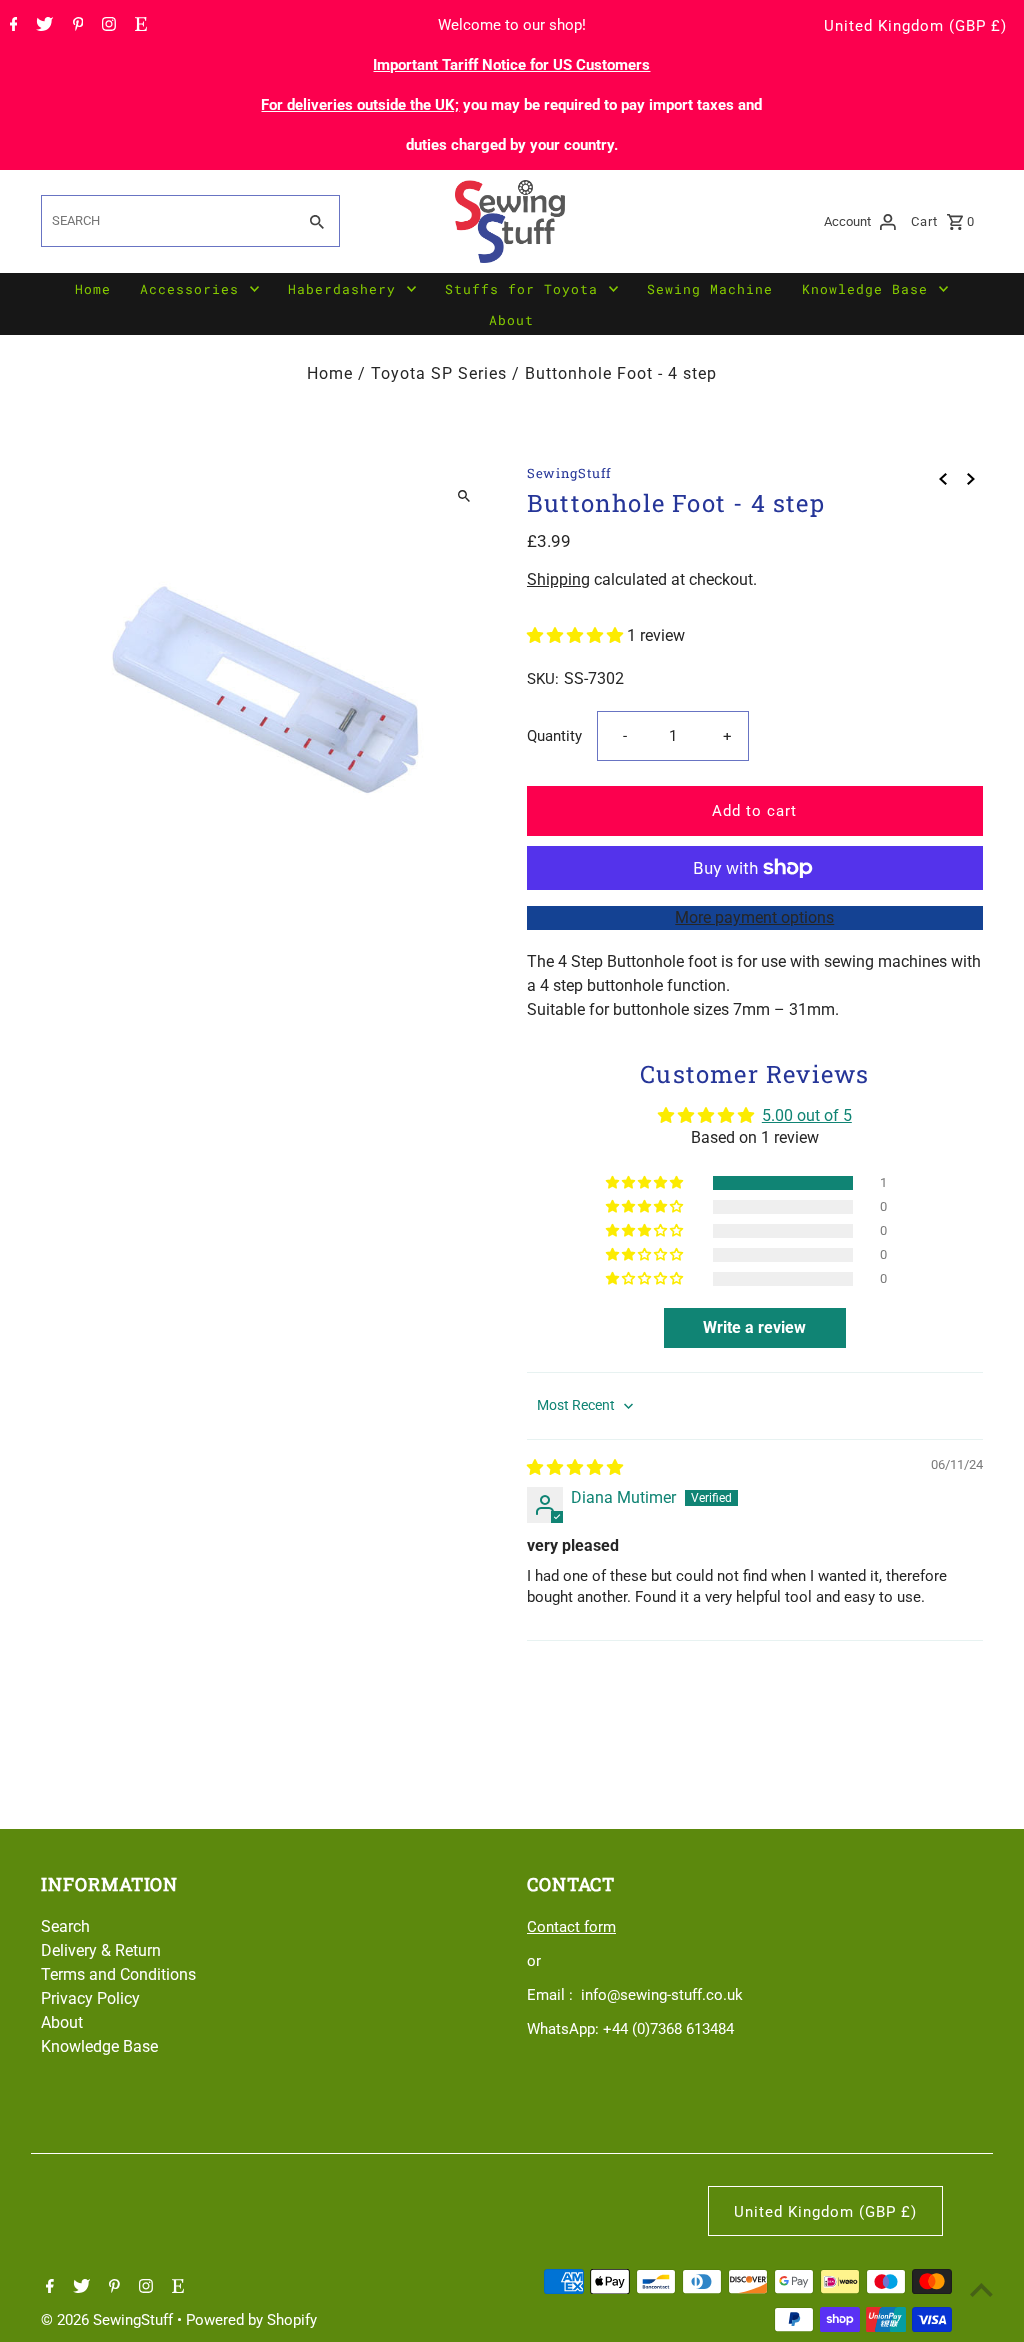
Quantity (554, 736)
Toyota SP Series (439, 373)
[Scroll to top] (981, 2289)
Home (93, 289)
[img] (575, 1467)
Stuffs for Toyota (521, 289)
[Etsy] (138, 26)
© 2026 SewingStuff (109, 2320)
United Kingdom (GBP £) (915, 26)
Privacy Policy (90, 1998)
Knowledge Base (865, 289)
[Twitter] (42, 26)
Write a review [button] (754, 1327)
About (511, 320)
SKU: (543, 679)
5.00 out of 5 (807, 1115)
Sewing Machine (710, 289)
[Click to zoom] (464, 496)
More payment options (754, 917)
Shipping (558, 579)
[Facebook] (11, 26)
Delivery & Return (101, 1950)
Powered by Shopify (251, 2320)
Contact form (571, 1927)
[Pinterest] (76, 26)
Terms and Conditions (118, 1974)
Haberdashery (342, 289)
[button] (577, 635)
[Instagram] (106, 26)
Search (65, 1926)
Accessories (189, 289)
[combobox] (166, 221)
